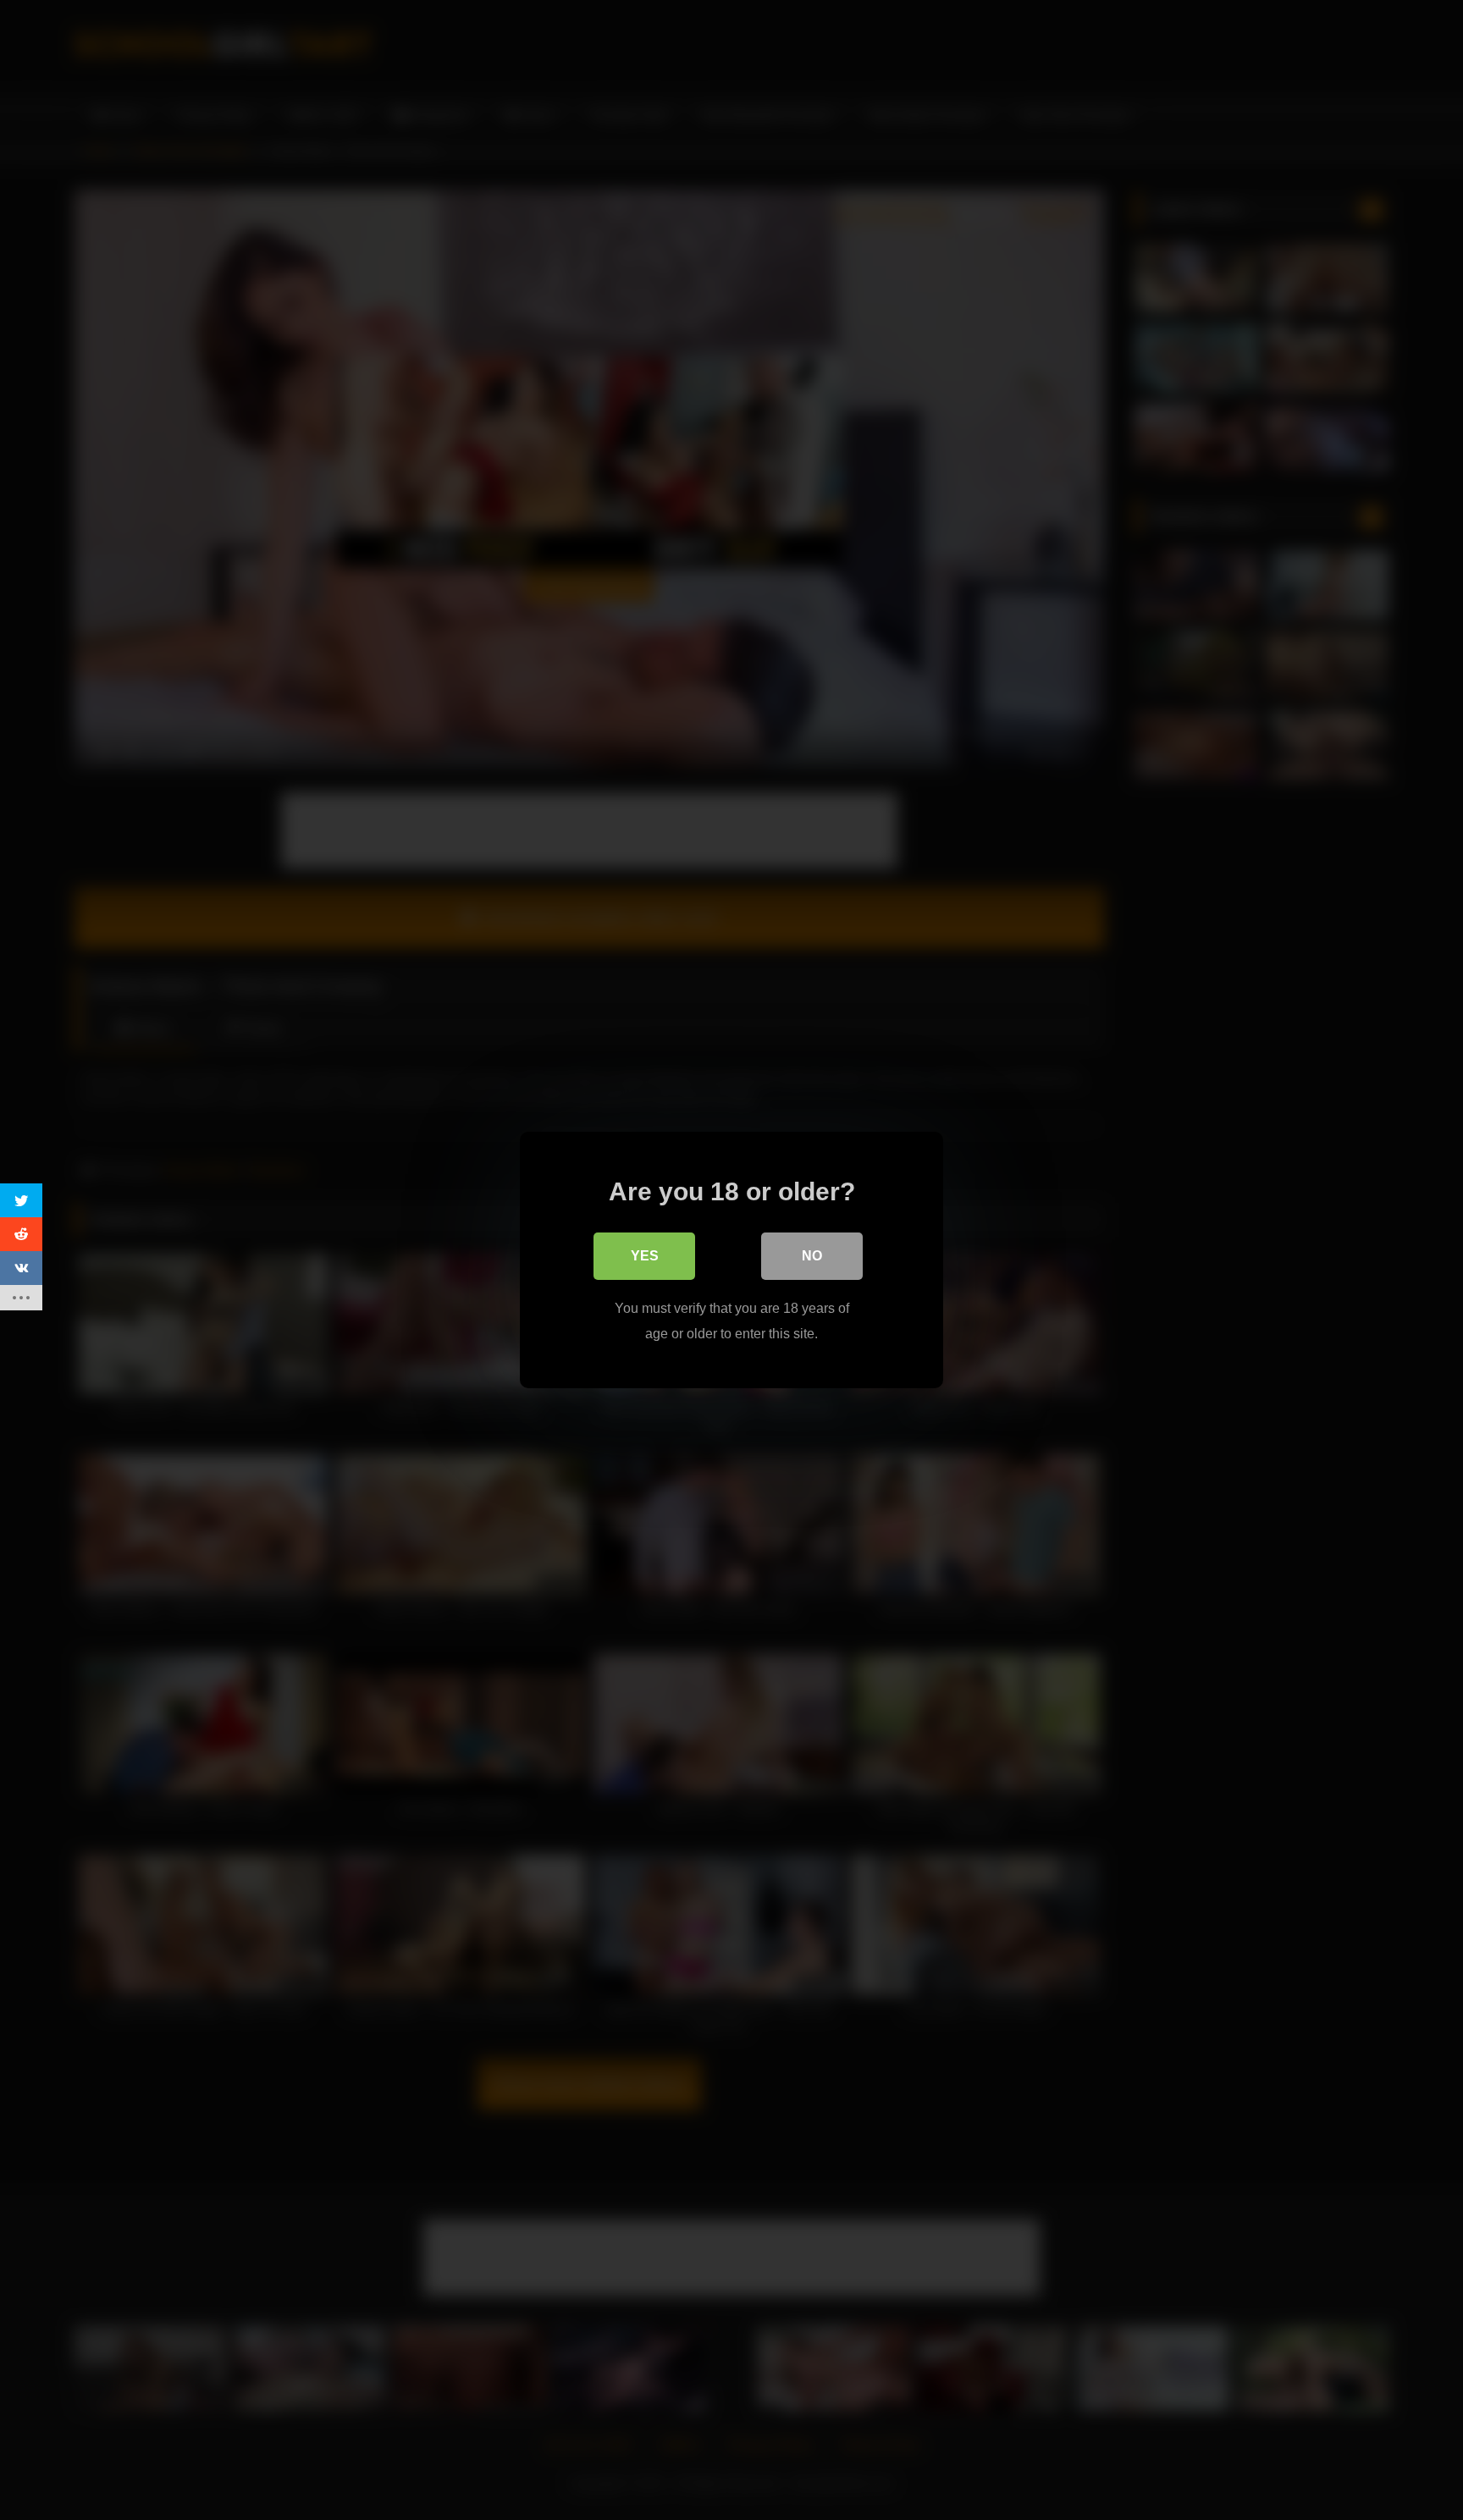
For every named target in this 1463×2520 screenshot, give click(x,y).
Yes (645, 1256)
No (812, 1256)
